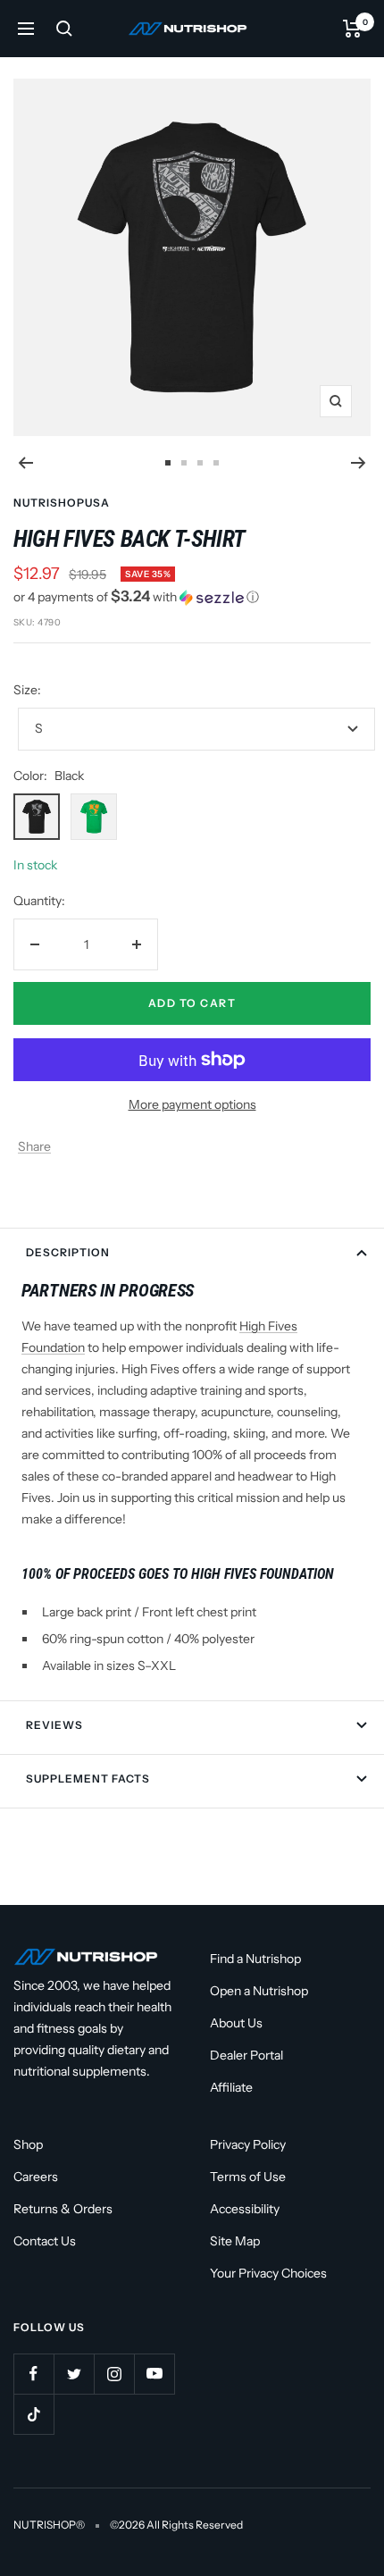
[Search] (64, 29)
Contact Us (45, 2241)
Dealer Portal (246, 2055)
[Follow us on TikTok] (33, 2414)
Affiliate (231, 2087)
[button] (192, 597)
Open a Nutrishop (259, 1991)
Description (68, 1252)
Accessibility (245, 2209)
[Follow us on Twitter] (74, 2374)
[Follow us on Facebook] (33, 2374)
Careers (36, 2177)
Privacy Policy (248, 2144)
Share (34, 1146)
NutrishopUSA (62, 503)
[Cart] (352, 29)
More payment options (192, 1104)
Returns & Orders (63, 2209)
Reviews (54, 1725)
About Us (236, 2023)
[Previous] (25, 463)
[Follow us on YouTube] (154, 2374)
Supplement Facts (88, 1779)
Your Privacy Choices (268, 2273)
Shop (28, 2144)
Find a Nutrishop (255, 1959)
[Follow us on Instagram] (114, 2374)
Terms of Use (248, 2177)
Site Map (235, 2241)
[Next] (359, 463)
